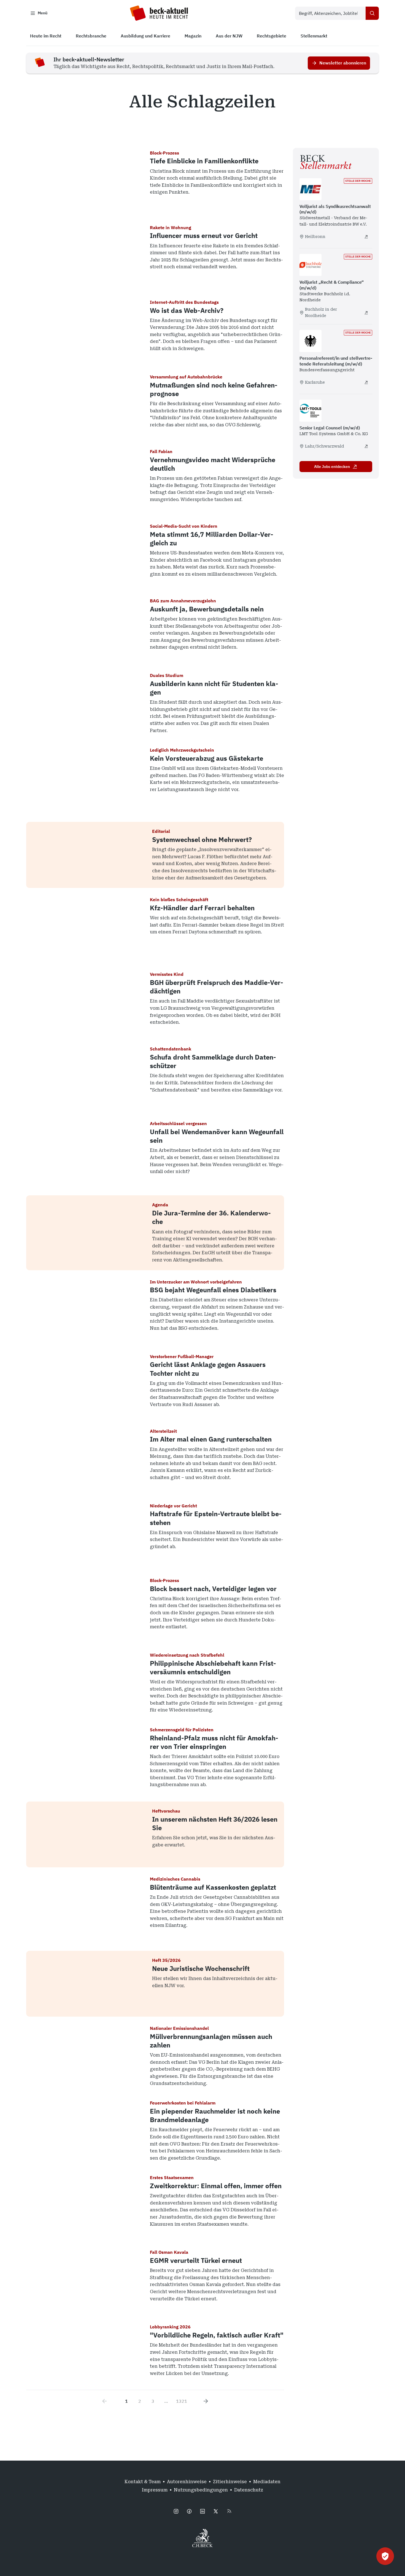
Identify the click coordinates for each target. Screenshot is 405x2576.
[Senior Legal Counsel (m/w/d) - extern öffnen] (366, 446)
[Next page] (206, 2401)
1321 (182, 2401)
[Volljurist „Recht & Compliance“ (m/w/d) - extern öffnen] (366, 313)
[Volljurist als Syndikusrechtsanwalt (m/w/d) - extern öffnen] (366, 237)
